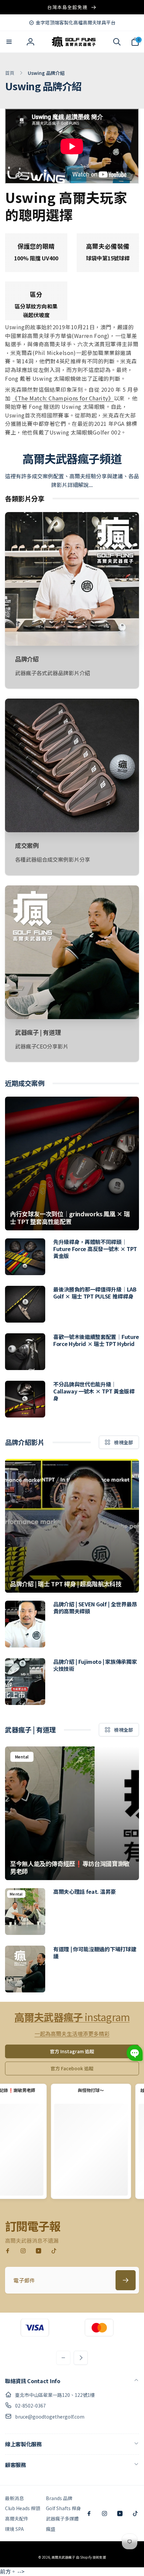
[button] (9, 42)
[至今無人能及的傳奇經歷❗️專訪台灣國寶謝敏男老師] (72, 1813)
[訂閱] (126, 2280)
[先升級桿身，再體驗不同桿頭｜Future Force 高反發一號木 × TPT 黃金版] (25, 1257)
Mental (22, 1757)
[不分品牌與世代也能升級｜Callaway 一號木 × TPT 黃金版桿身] (25, 1399)
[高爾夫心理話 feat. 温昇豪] (25, 1912)
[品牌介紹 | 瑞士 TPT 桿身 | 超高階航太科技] (72, 1526)
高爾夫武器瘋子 (63, 2557)
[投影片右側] (81, 2358)
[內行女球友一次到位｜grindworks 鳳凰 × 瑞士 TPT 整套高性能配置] (72, 1163)
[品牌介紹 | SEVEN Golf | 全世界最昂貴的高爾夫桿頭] (25, 1624)
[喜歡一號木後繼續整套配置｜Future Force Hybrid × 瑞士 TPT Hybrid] (25, 1352)
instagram (72, 2017)
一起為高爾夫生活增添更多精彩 (72, 2034)
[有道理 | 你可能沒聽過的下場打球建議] (25, 1969)
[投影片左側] (63, 2358)
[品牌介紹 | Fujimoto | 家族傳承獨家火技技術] (25, 1682)
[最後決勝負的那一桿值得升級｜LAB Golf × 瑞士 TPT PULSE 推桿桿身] (25, 1304)
